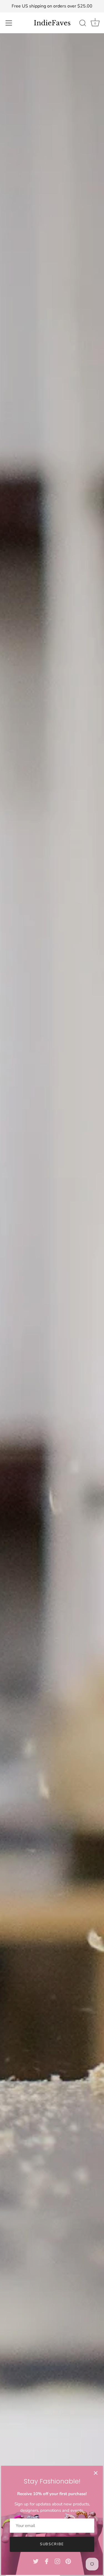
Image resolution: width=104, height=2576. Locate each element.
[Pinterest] (68, 2561)
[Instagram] (57, 2561)
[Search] (83, 24)
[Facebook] (47, 2561)
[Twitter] (36, 2561)
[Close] (96, 2473)
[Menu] (9, 23)
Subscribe (52, 2544)
